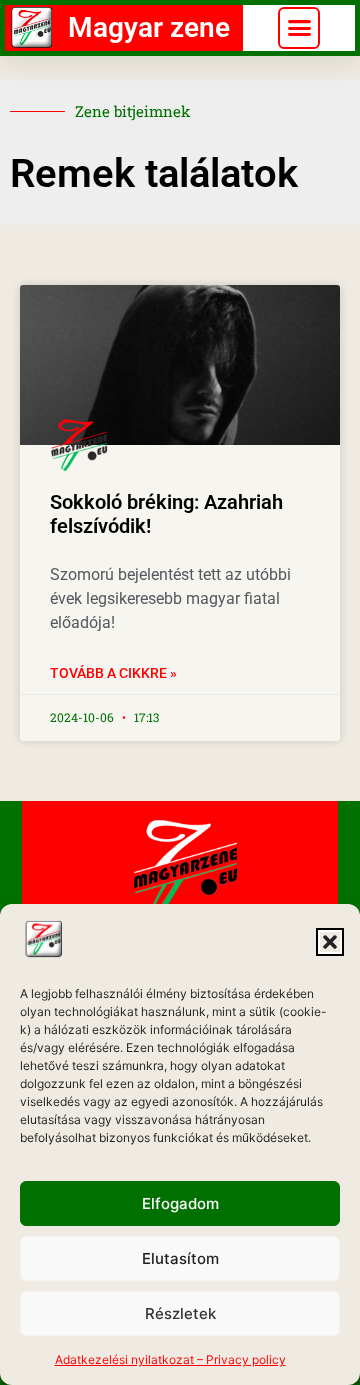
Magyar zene (149, 27)
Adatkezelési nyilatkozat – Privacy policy (170, 1359)
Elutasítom (180, 1258)
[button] (330, 942)
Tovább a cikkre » (113, 673)
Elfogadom (180, 1203)
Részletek (180, 1313)
